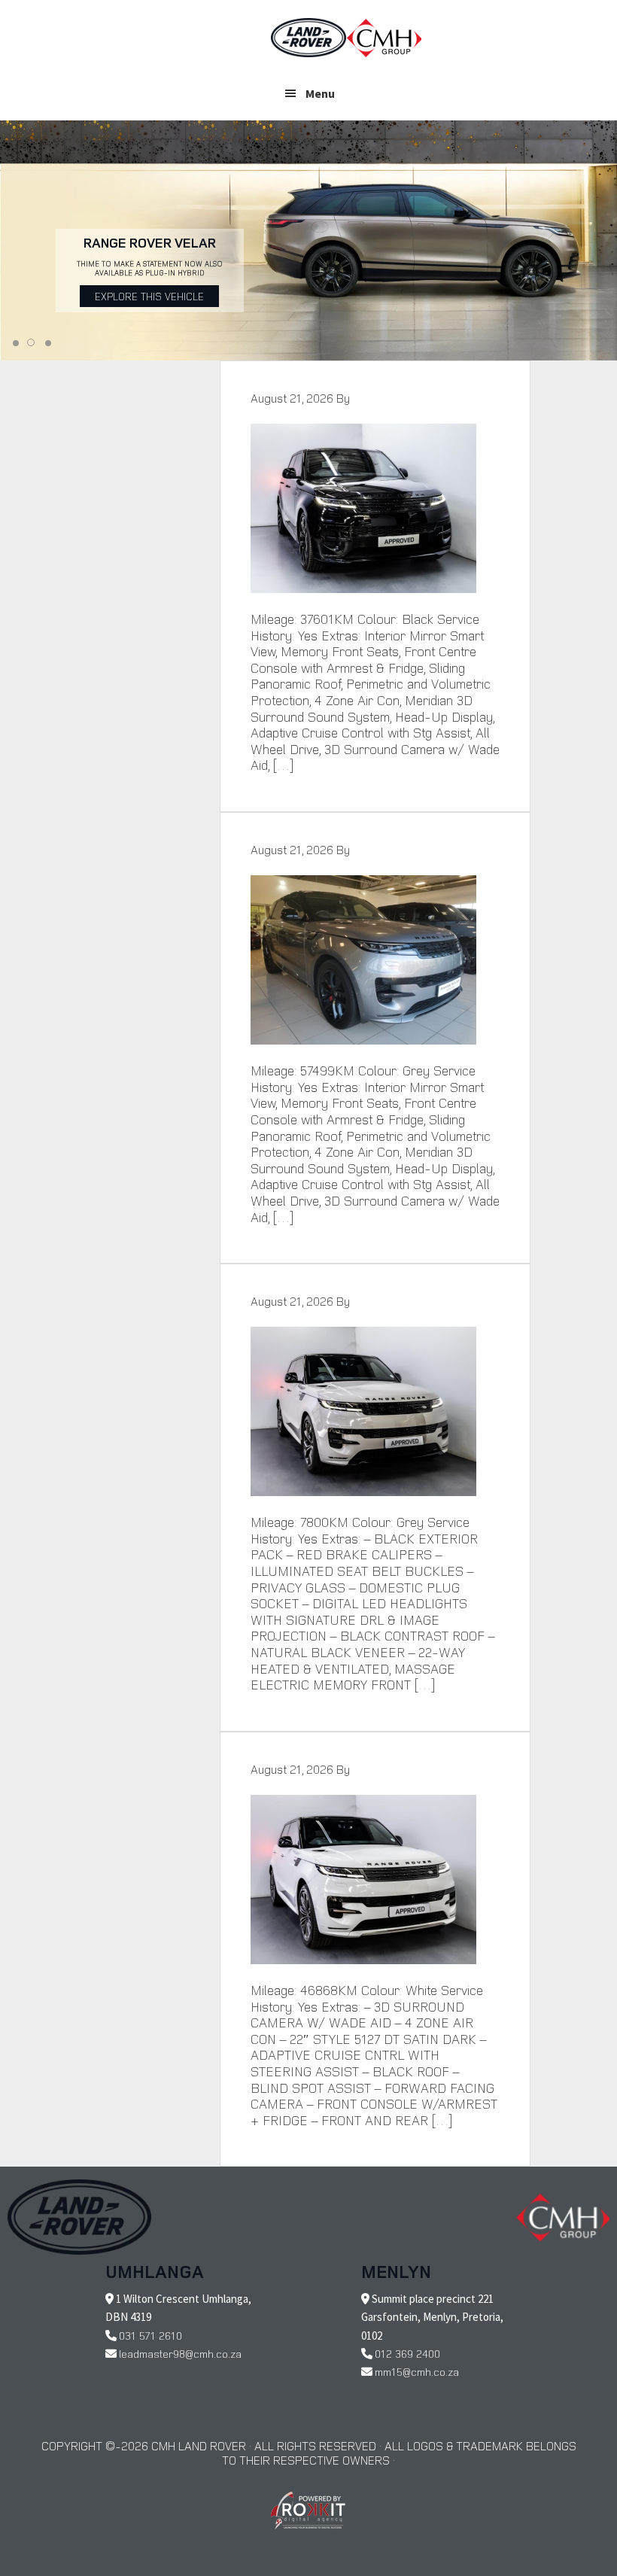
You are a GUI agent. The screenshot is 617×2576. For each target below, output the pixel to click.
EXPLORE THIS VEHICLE (149, 296)
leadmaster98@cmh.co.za (180, 2354)
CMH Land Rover (308, 38)
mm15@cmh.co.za (417, 2372)
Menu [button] (320, 93)
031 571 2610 (150, 2336)
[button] (16, 343)
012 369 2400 (407, 2354)
